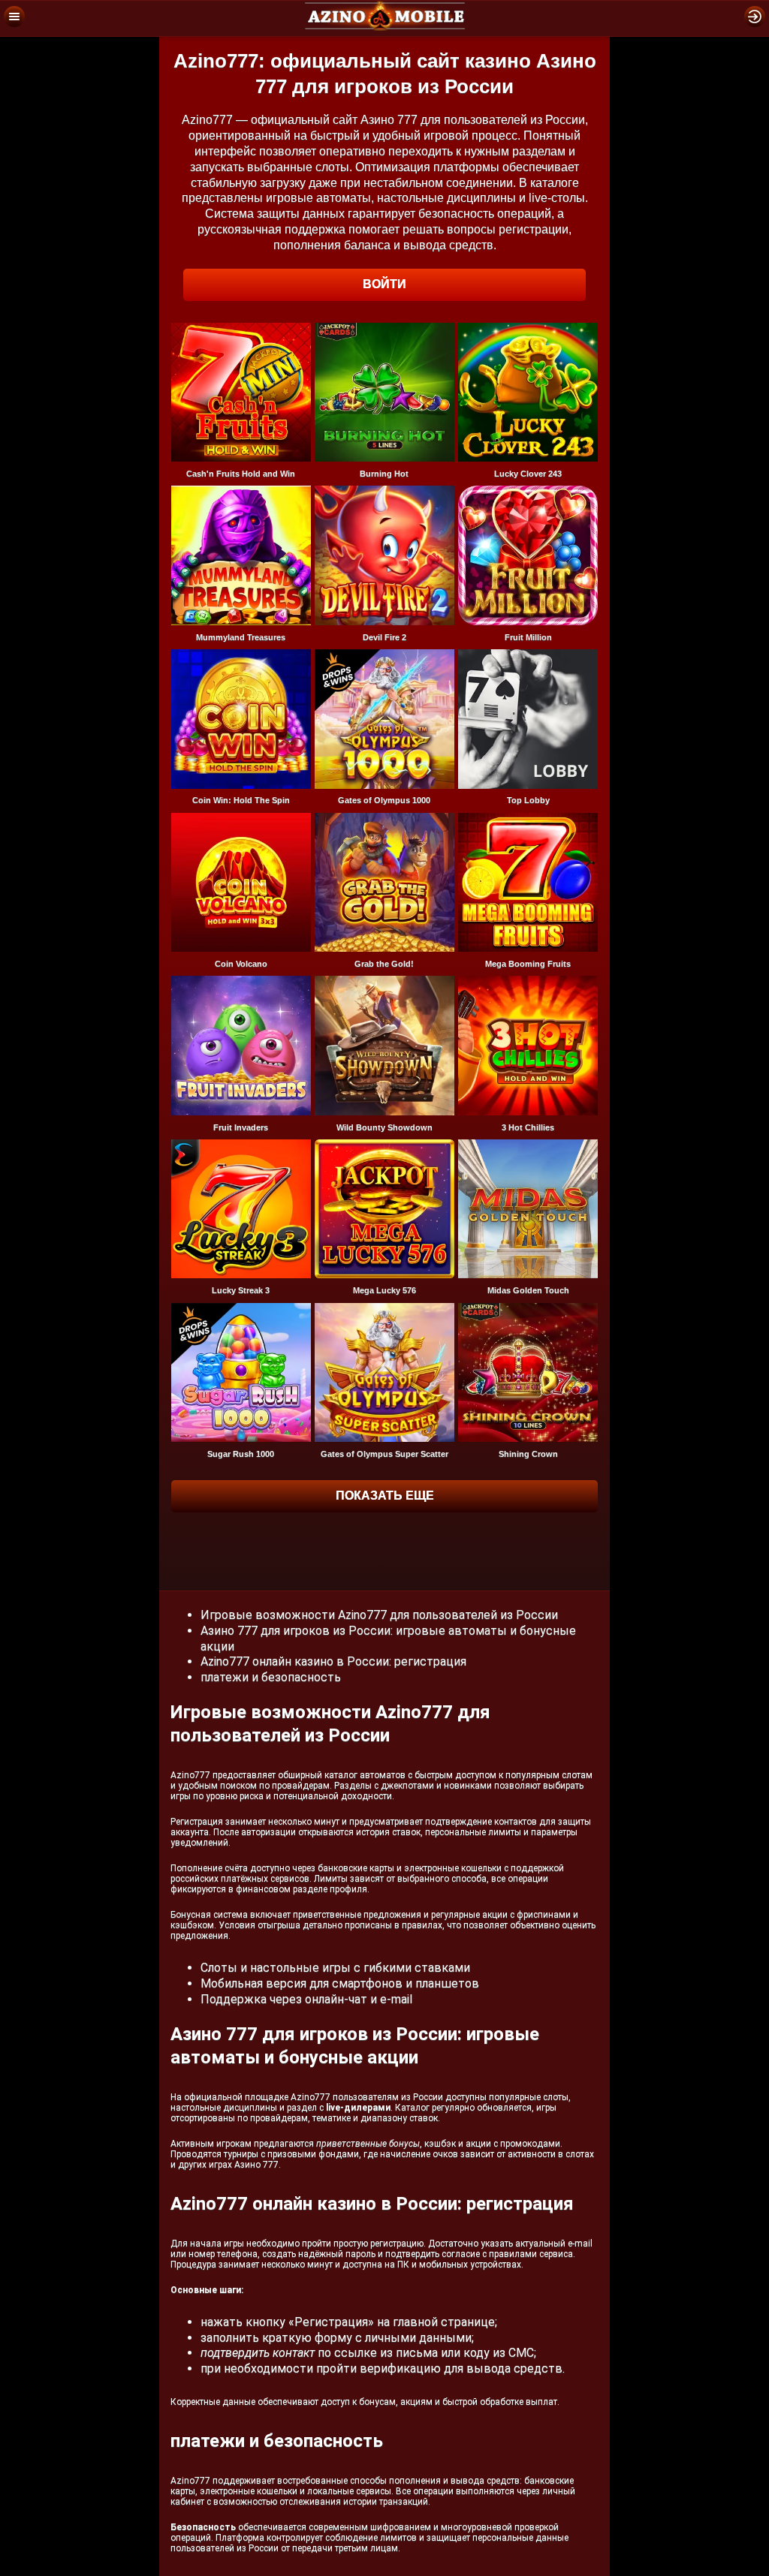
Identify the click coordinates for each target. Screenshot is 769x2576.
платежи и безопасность (271, 1677)
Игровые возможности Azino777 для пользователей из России (379, 1615)
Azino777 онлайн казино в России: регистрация (333, 1661)
